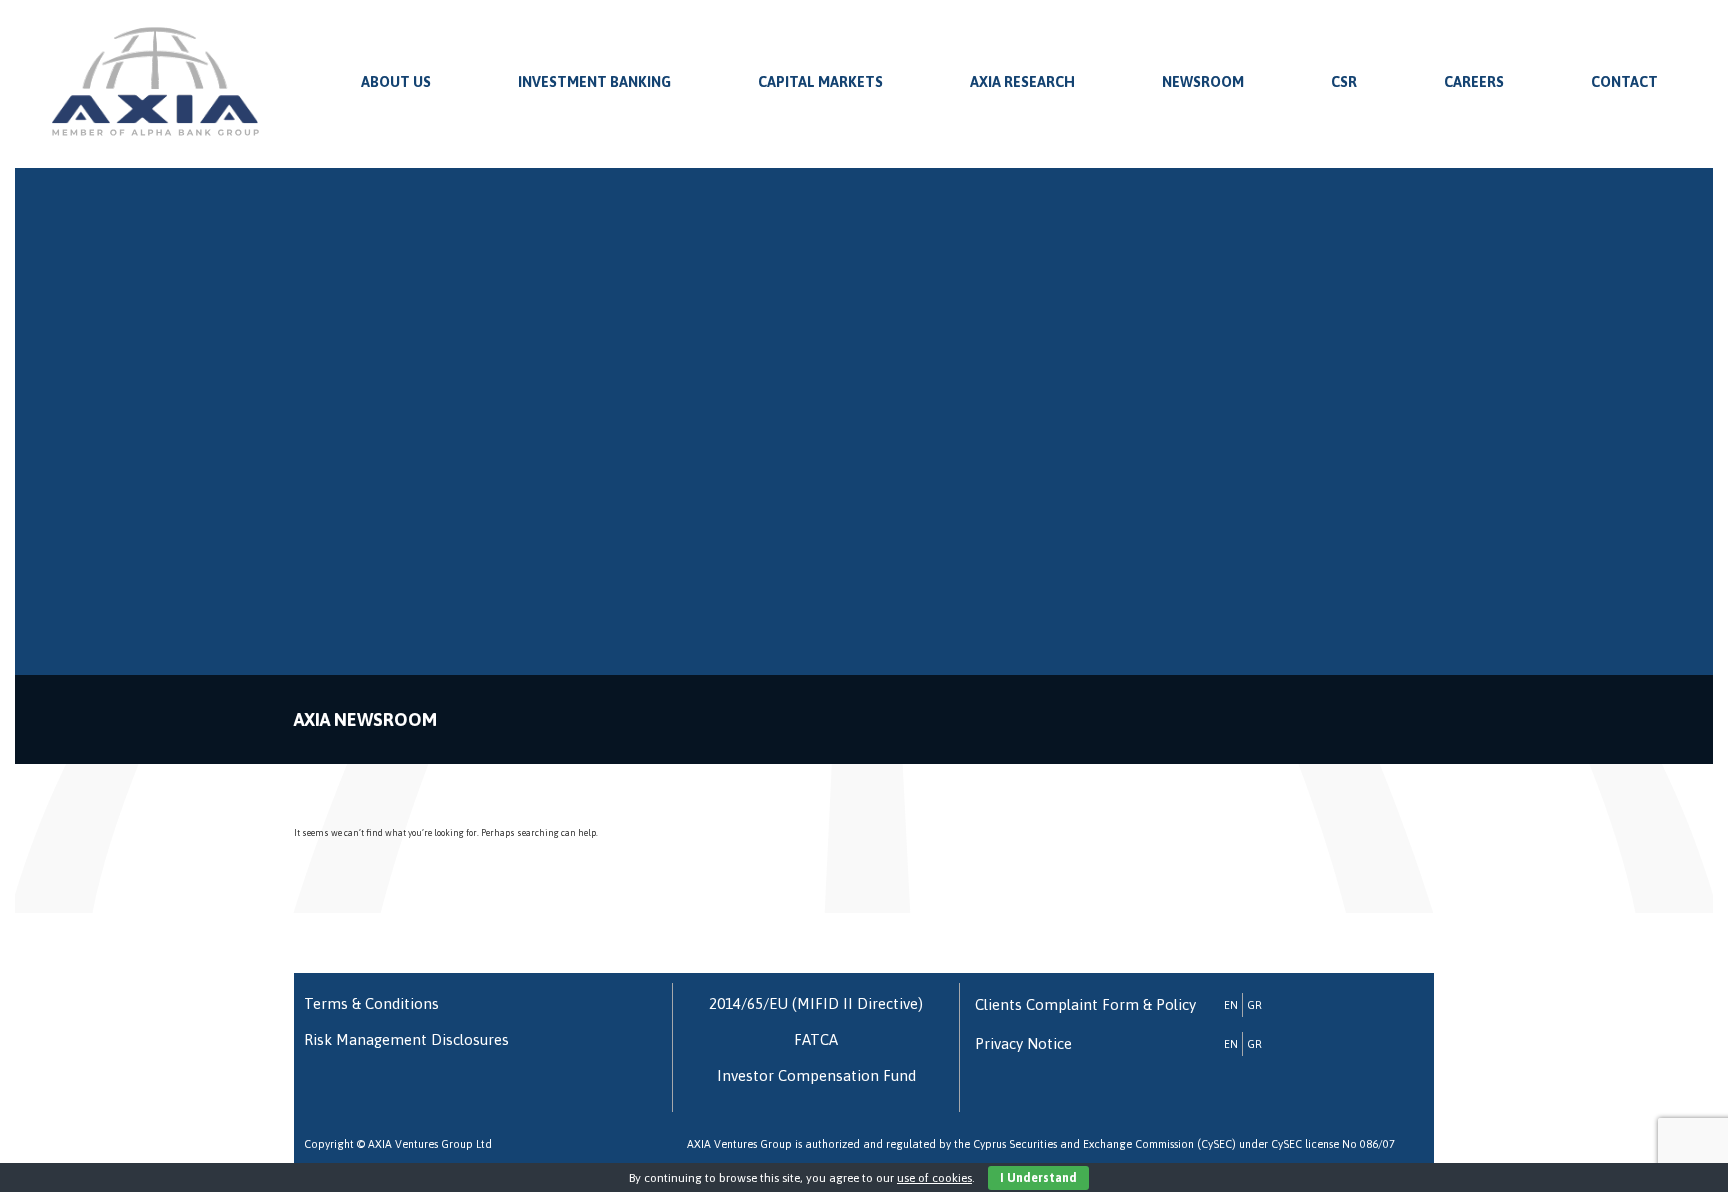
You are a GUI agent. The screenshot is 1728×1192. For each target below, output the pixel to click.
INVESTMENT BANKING (594, 82)
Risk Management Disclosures (406, 1039)
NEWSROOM (1203, 82)
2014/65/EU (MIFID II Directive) (816, 1003)
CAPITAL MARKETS (820, 82)
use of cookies (934, 1178)
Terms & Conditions (371, 1003)
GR (1254, 1005)
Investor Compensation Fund (816, 1075)
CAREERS (1474, 82)
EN (1231, 1005)
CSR (1344, 82)
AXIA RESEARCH (1022, 82)
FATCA (816, 1039)
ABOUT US (396, 82)
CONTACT (1624, 82)
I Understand (1038, 1178)
